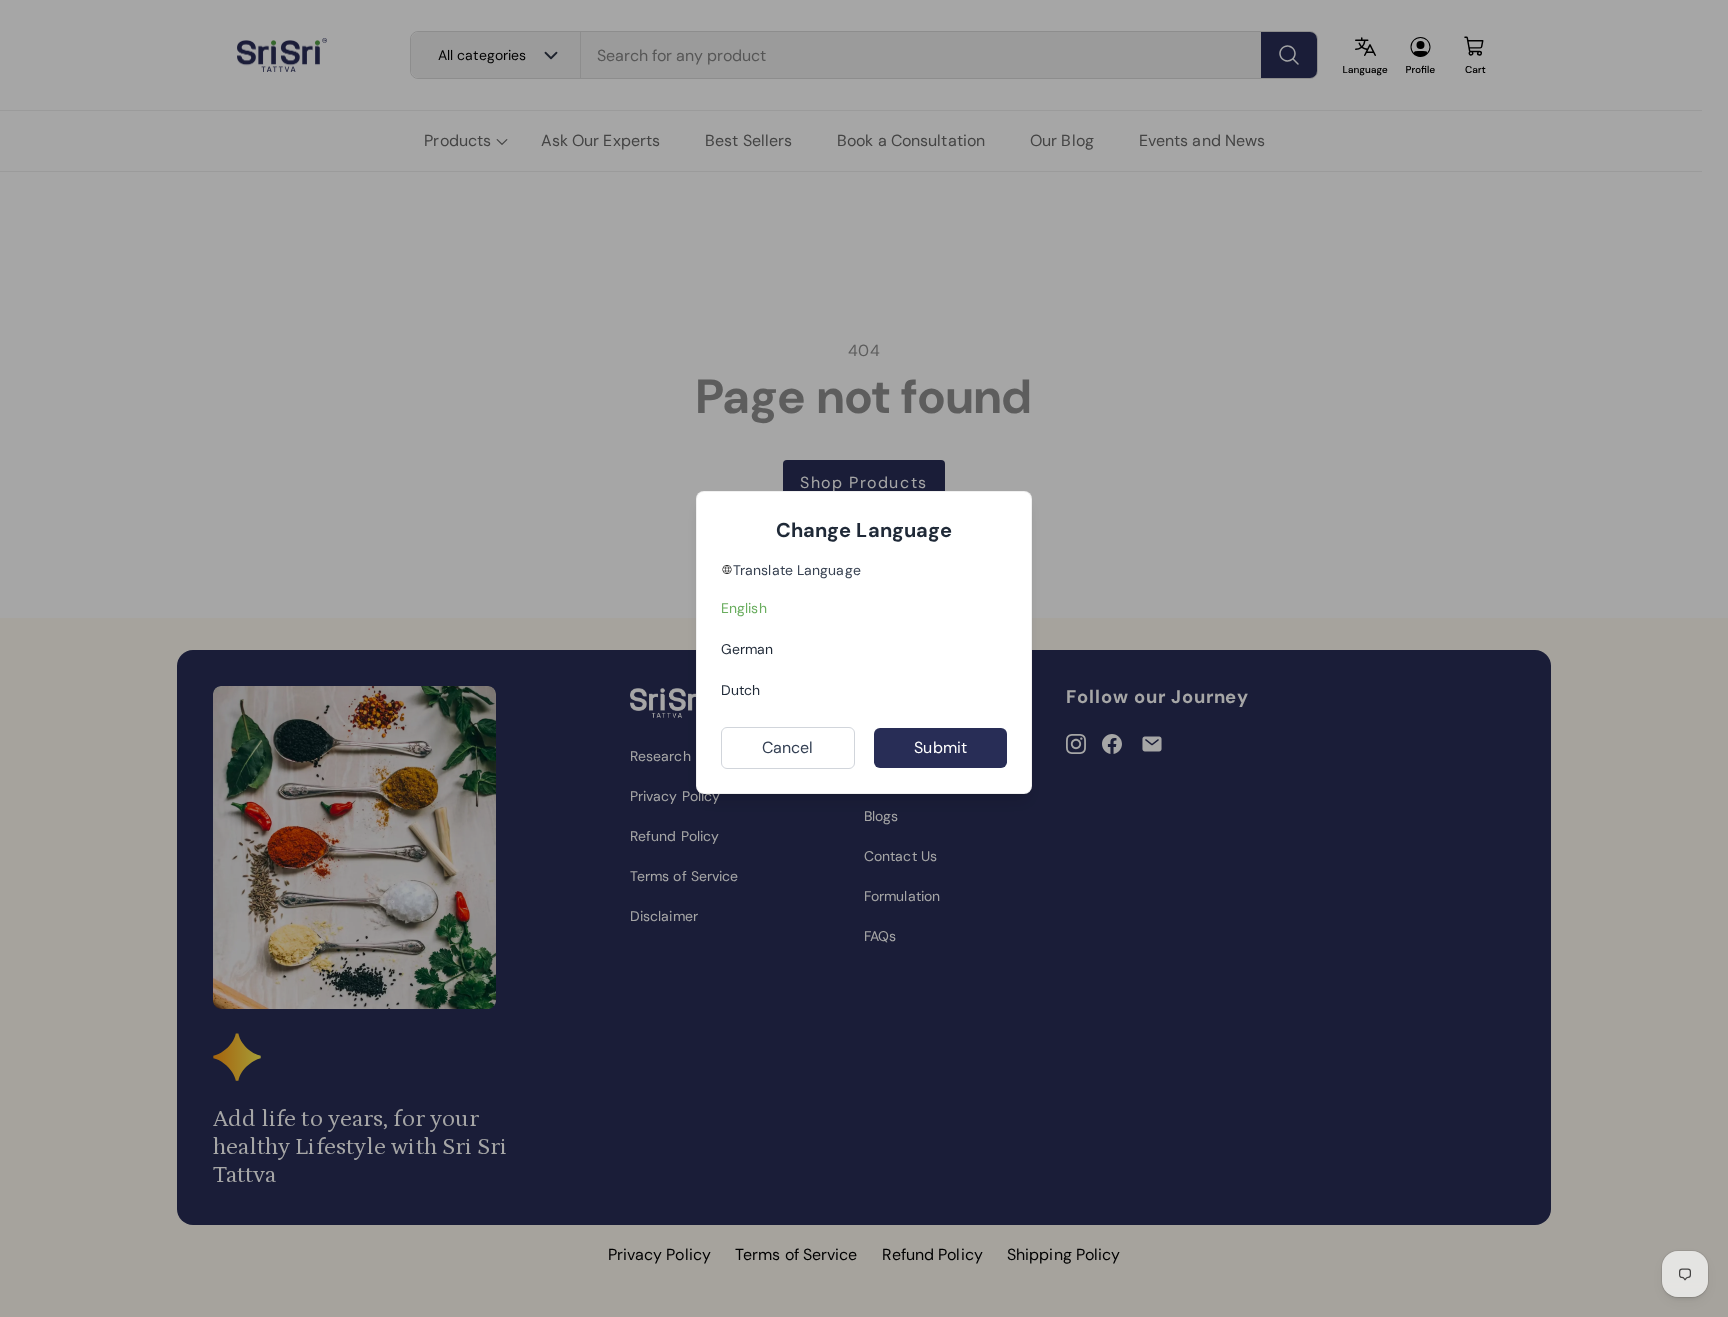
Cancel (788, 747)
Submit (940, 747)
